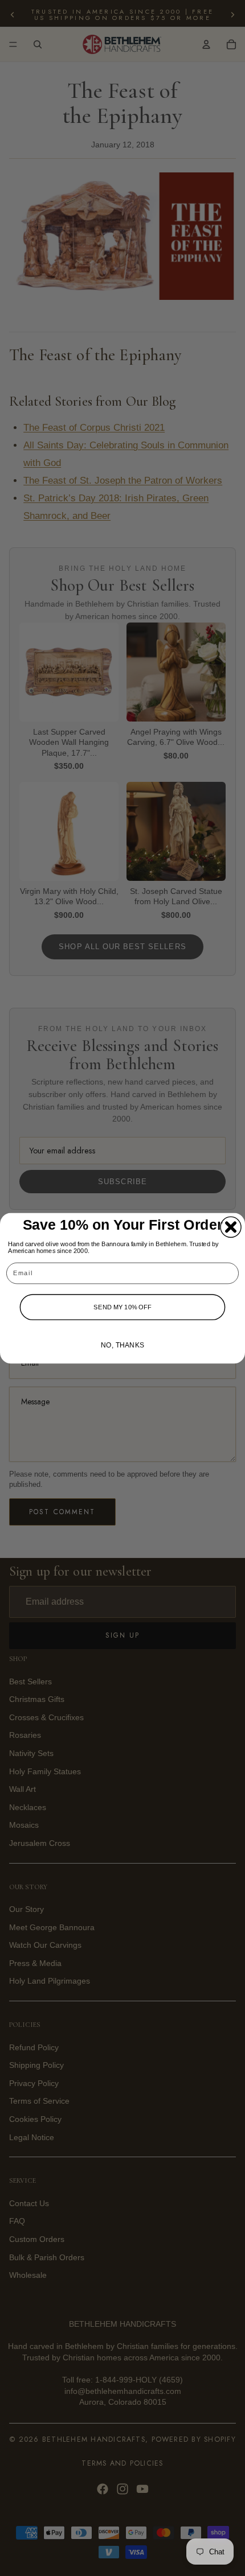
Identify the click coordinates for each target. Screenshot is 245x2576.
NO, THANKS (122, 1345)
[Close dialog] (231, 1227)
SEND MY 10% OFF (122, 1306)
